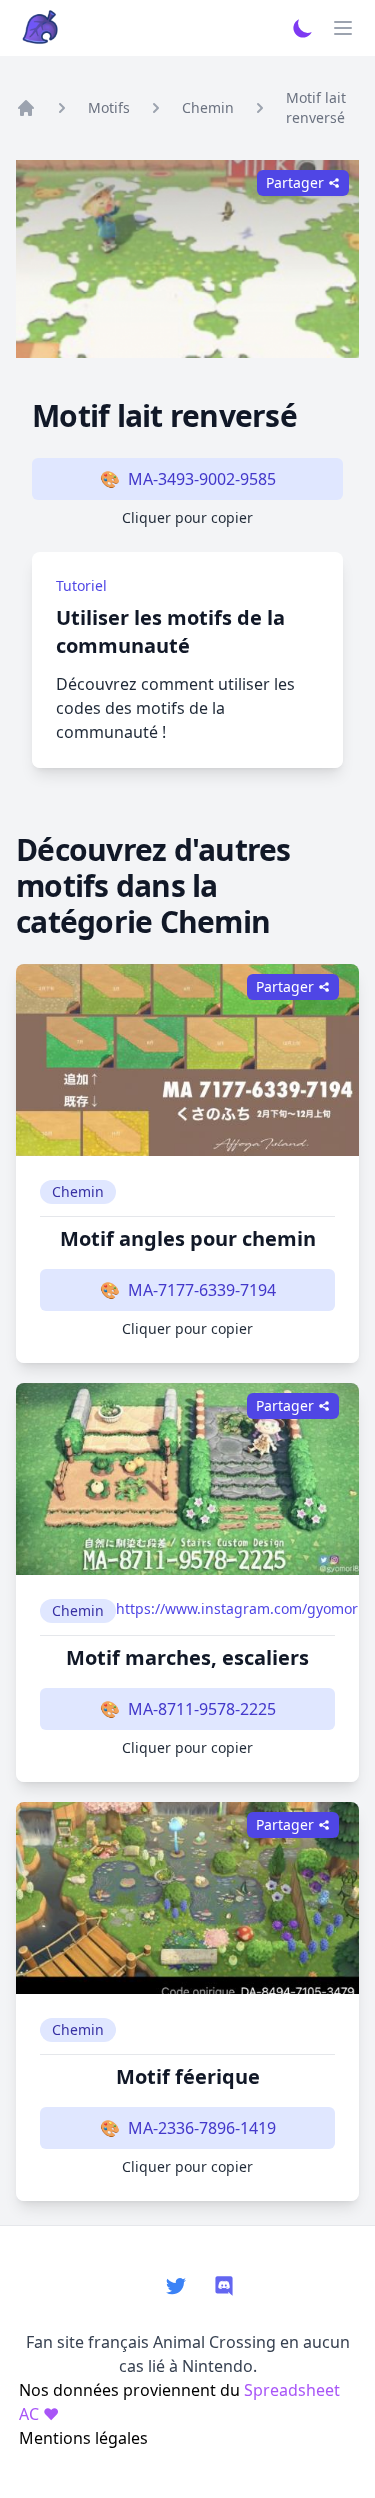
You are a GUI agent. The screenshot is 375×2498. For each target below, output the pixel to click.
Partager (285, 986)
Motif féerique (188, 2076)
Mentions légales (83, 2438)
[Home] (26, 108)
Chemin (208, 107)
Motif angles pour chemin (188, 1238)
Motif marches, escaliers (187, 1657)
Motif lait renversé (316, 107)
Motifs (109, 107)
